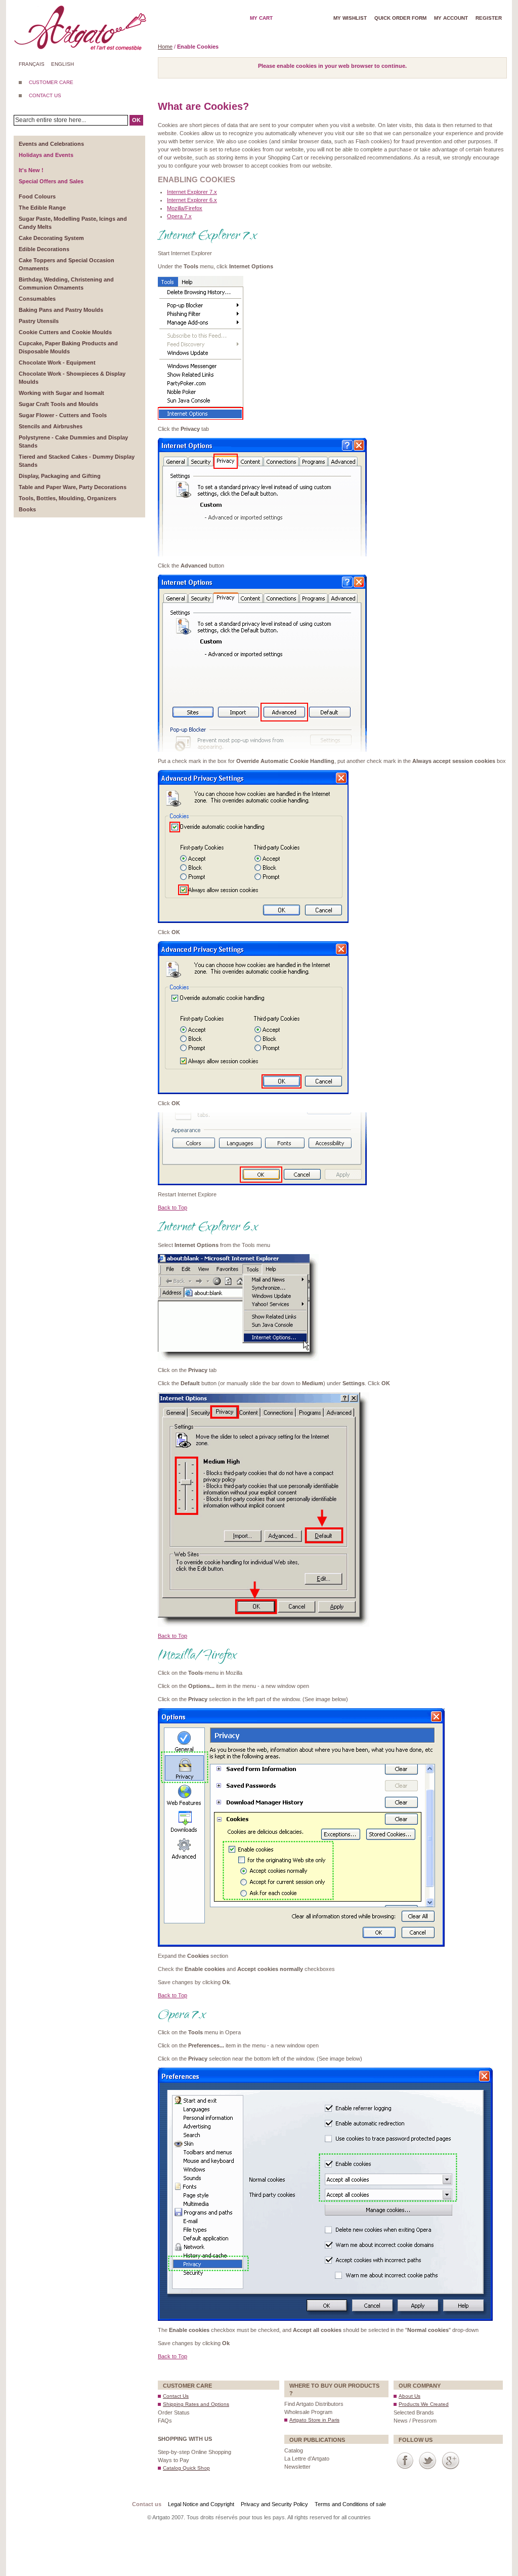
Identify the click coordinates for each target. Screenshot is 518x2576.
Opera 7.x (179, 216)
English (62, 64)
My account (451, 18)
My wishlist (350, 18)
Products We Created (424, 2404)
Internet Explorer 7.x (192, 192)
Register (489, 18)
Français (32, 64)
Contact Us (176, 2396)
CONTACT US (45, 95)
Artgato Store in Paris (314, 2420)
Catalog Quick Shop (186, 2468)
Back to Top (172, 1207)
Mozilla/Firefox (185, 208)
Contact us (147, 2504)
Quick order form (400, 18)
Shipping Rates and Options (196, 2404)
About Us (409, 2396)
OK (136, 120)
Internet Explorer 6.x (192, 200)
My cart (261, 18)
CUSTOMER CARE (51, 82)
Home (165, 47)
